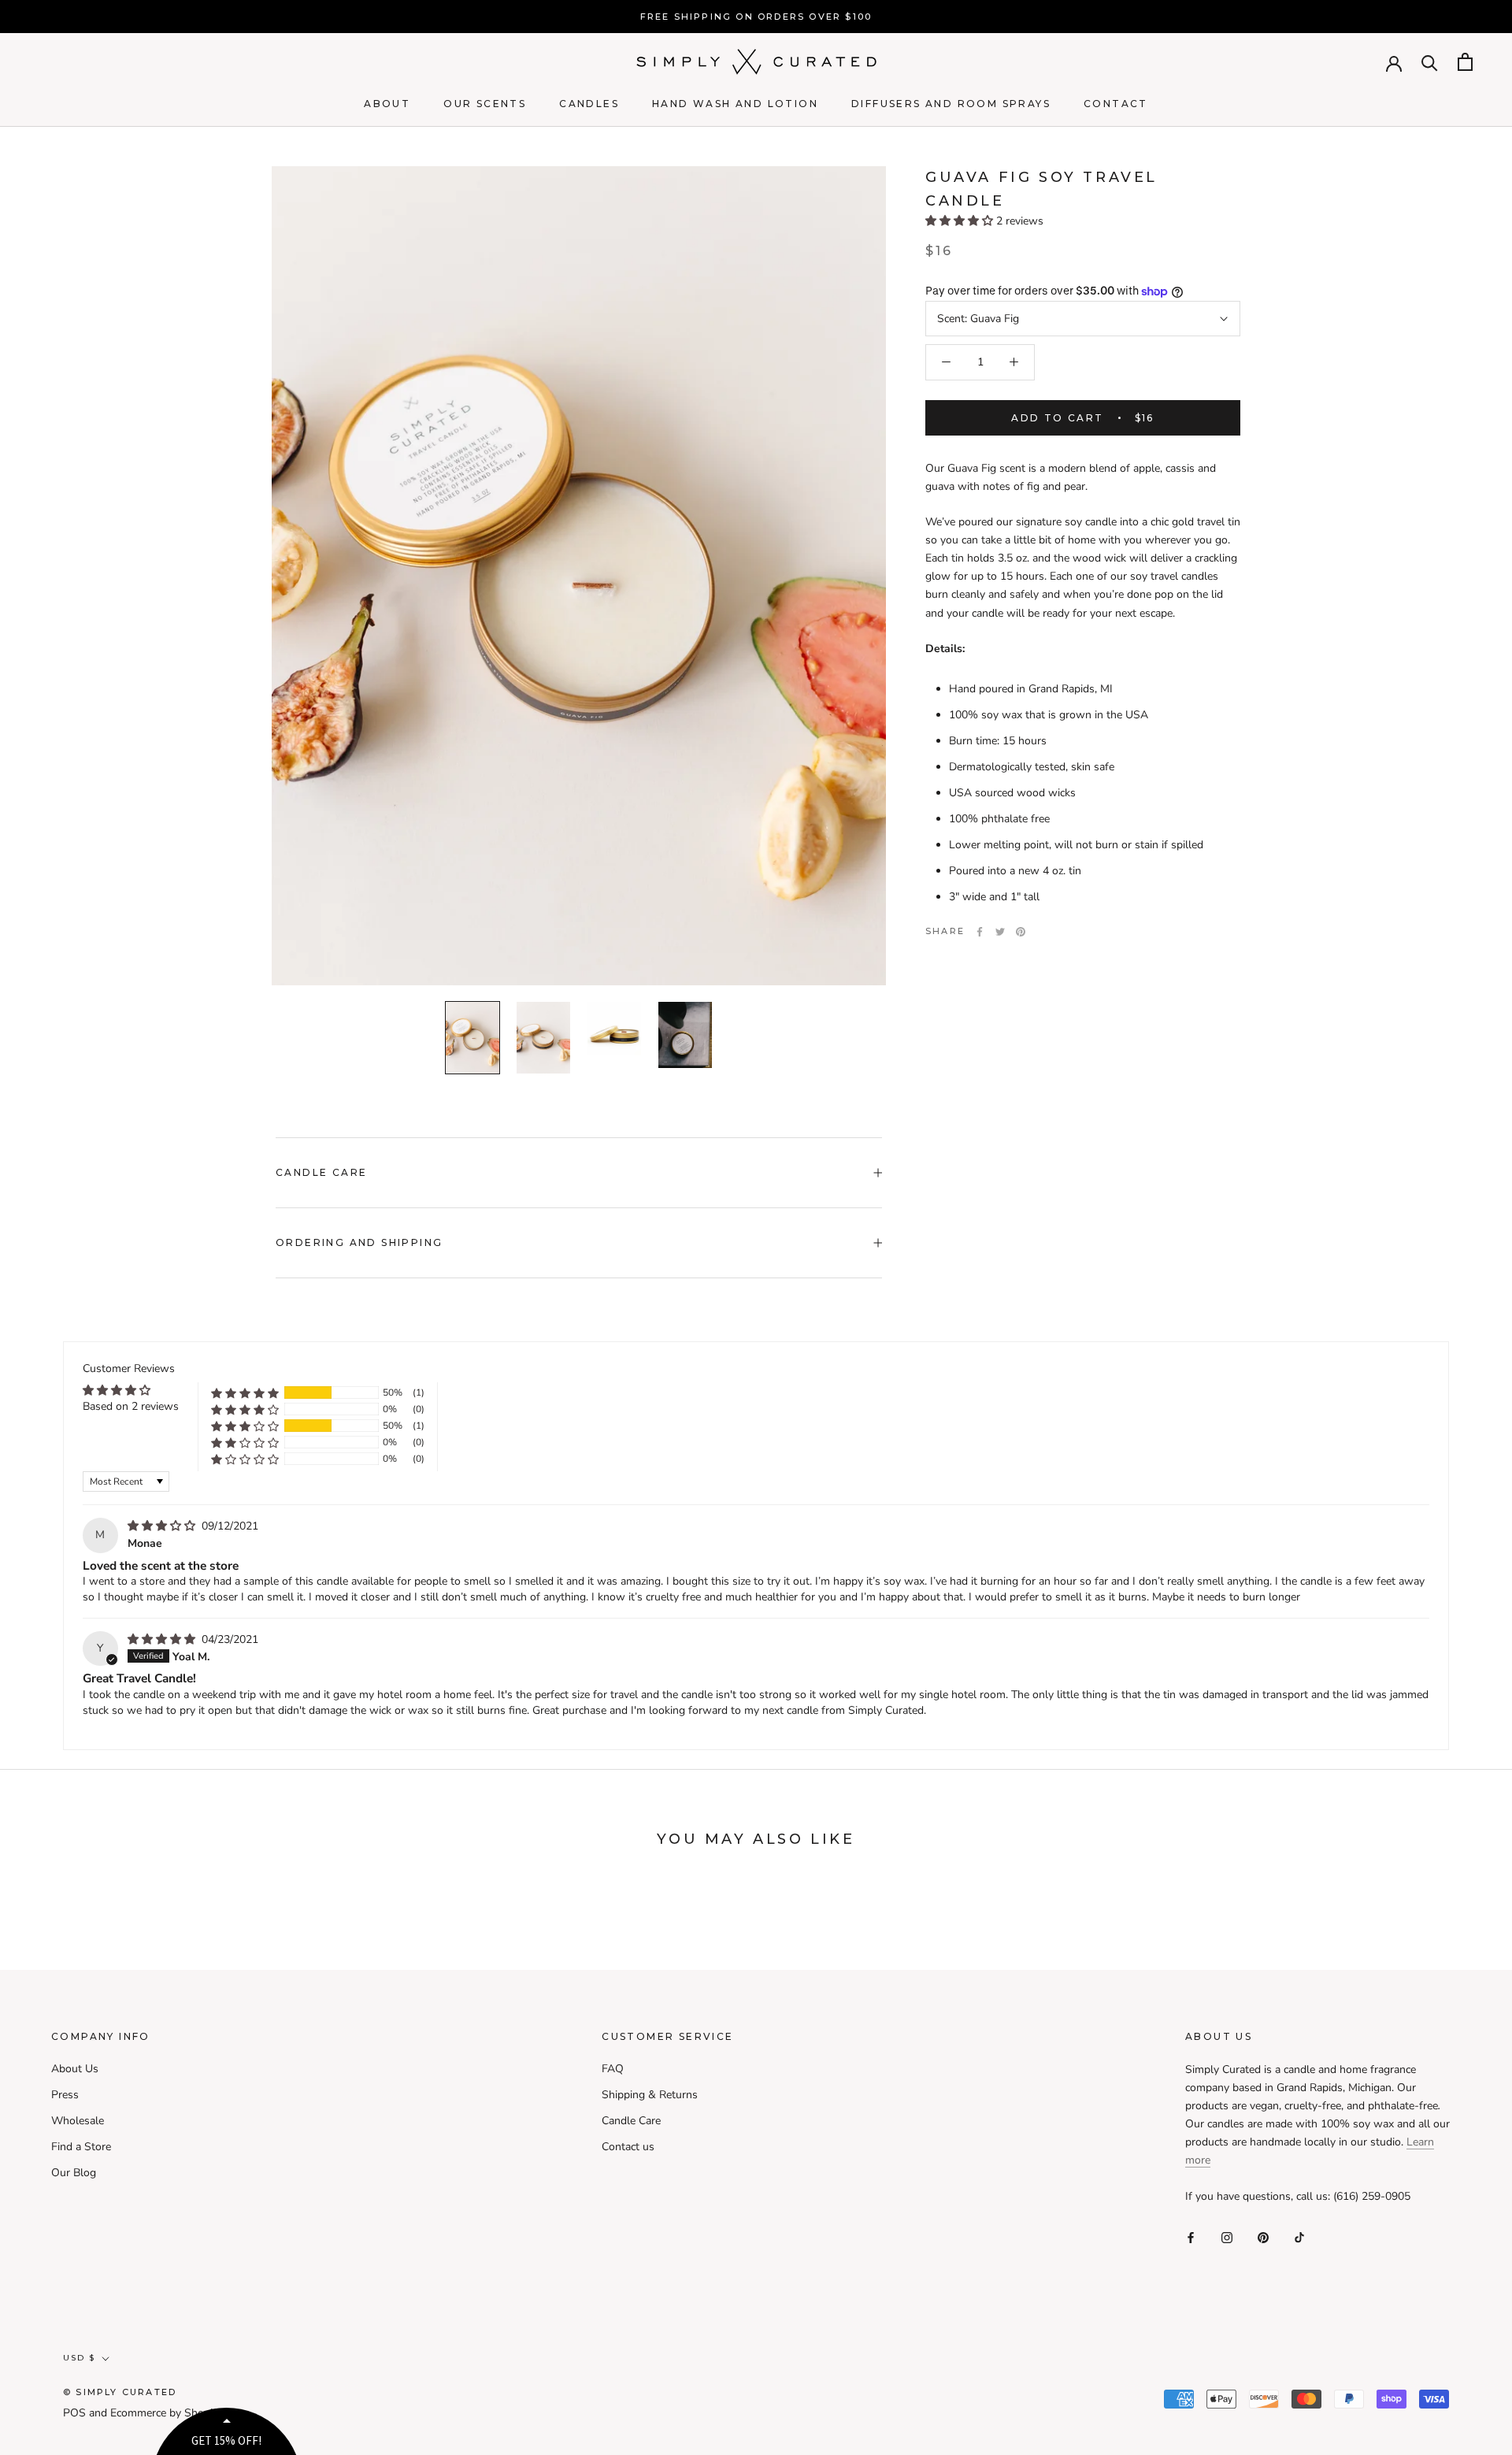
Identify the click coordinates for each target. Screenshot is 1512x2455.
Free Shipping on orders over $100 (756, 17)
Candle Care (321, 1172)
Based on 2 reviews (131, 1406)
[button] (961, 222)
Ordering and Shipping (359, 1242)
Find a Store (81, 2147)
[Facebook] (980, 932)
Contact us (628, 2147)
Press (65, 2095)
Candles (589, 104)
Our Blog (74, 2173)
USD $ (79, 2358)
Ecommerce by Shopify (166, 2413)
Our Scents (485, 104)
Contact (1116, 104)
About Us (75, 2069)
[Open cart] (1465, 62)
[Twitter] (1000, 932)
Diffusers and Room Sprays (951, 104)
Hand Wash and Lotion (735, 104)
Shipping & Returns (650, 2095)
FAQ (613, 2069)
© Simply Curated (120, 2392)
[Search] (1430, 62)
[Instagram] (1227, 2236)
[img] (163, 1526)
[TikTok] (1299, 2236)
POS (74, 2413)
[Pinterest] (1021, 932)
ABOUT (387, 104)
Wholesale (78, 2121)
